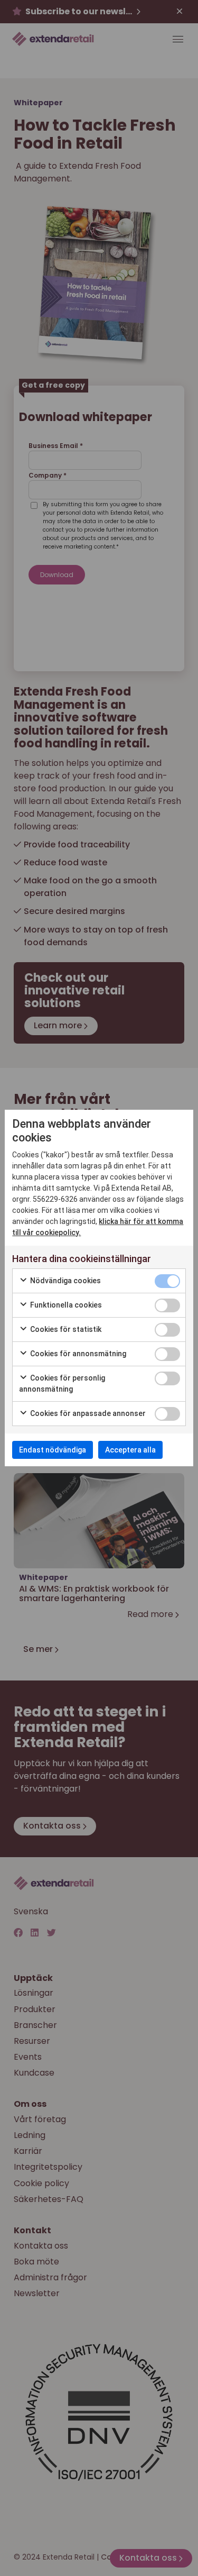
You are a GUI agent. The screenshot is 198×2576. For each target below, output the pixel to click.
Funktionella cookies (65, 1305)
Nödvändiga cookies (65, 1281)
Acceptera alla (130, 1450)
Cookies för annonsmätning (77, 1354)
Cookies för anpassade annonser (87, 1413)
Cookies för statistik (65, 1329)
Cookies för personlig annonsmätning (62, 1383)
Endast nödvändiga (53, 1450)
